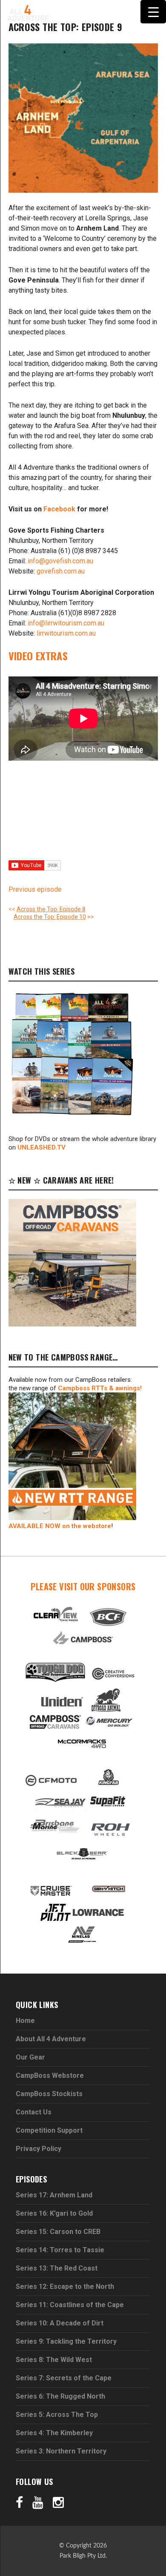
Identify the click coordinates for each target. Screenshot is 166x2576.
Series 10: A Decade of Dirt (60, 2323)
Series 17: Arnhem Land (54, 2195)
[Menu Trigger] (153, 12)
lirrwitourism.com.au (66, 633)
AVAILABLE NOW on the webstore (60, 1526)
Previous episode (35, 889)
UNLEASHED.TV (41, 1147)
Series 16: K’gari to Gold (54, 2213)
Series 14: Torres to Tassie (60, 2250)
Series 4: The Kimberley (54, 2433)
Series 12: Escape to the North (65, 2286)
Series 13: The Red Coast (57, 2268)
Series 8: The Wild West (54, 2360)
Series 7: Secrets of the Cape (64, 2378)
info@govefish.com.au (60, 561)
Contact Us (34, 2112)
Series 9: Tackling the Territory (66, 2341)
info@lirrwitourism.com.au (66, 623)
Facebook (59, 509)
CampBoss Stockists (49, 2094)
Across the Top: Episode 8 (51, 909)
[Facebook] (19, 2502)
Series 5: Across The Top (57, 2415)
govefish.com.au (61, 571)
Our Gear (30, 2057)
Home (25, 2021)
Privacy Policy (39, 2149)
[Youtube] (38, 2502)
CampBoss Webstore (50, 2075)
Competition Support (49, 2130)
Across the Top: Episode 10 (50, 917)
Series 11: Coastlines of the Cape (70, 2305)
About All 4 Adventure (51, 2039)
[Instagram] (58, 2502)
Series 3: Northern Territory (61, 2451)
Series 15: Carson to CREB (58, 2232)
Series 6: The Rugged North (60, 2396)
